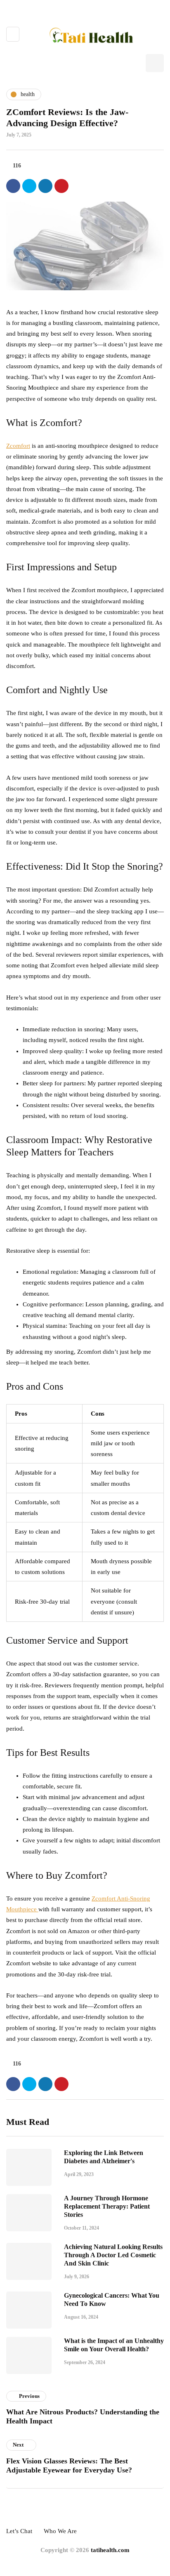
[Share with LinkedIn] (45, 186)
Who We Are (60, 2531)
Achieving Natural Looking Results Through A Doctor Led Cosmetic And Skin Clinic (113, 2255)
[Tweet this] (29, 186)
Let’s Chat (19, 2531)
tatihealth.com (110, 2550)
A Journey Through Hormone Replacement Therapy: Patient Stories (107, 2206)
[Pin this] (61, 186)
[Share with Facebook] (13, 186)
